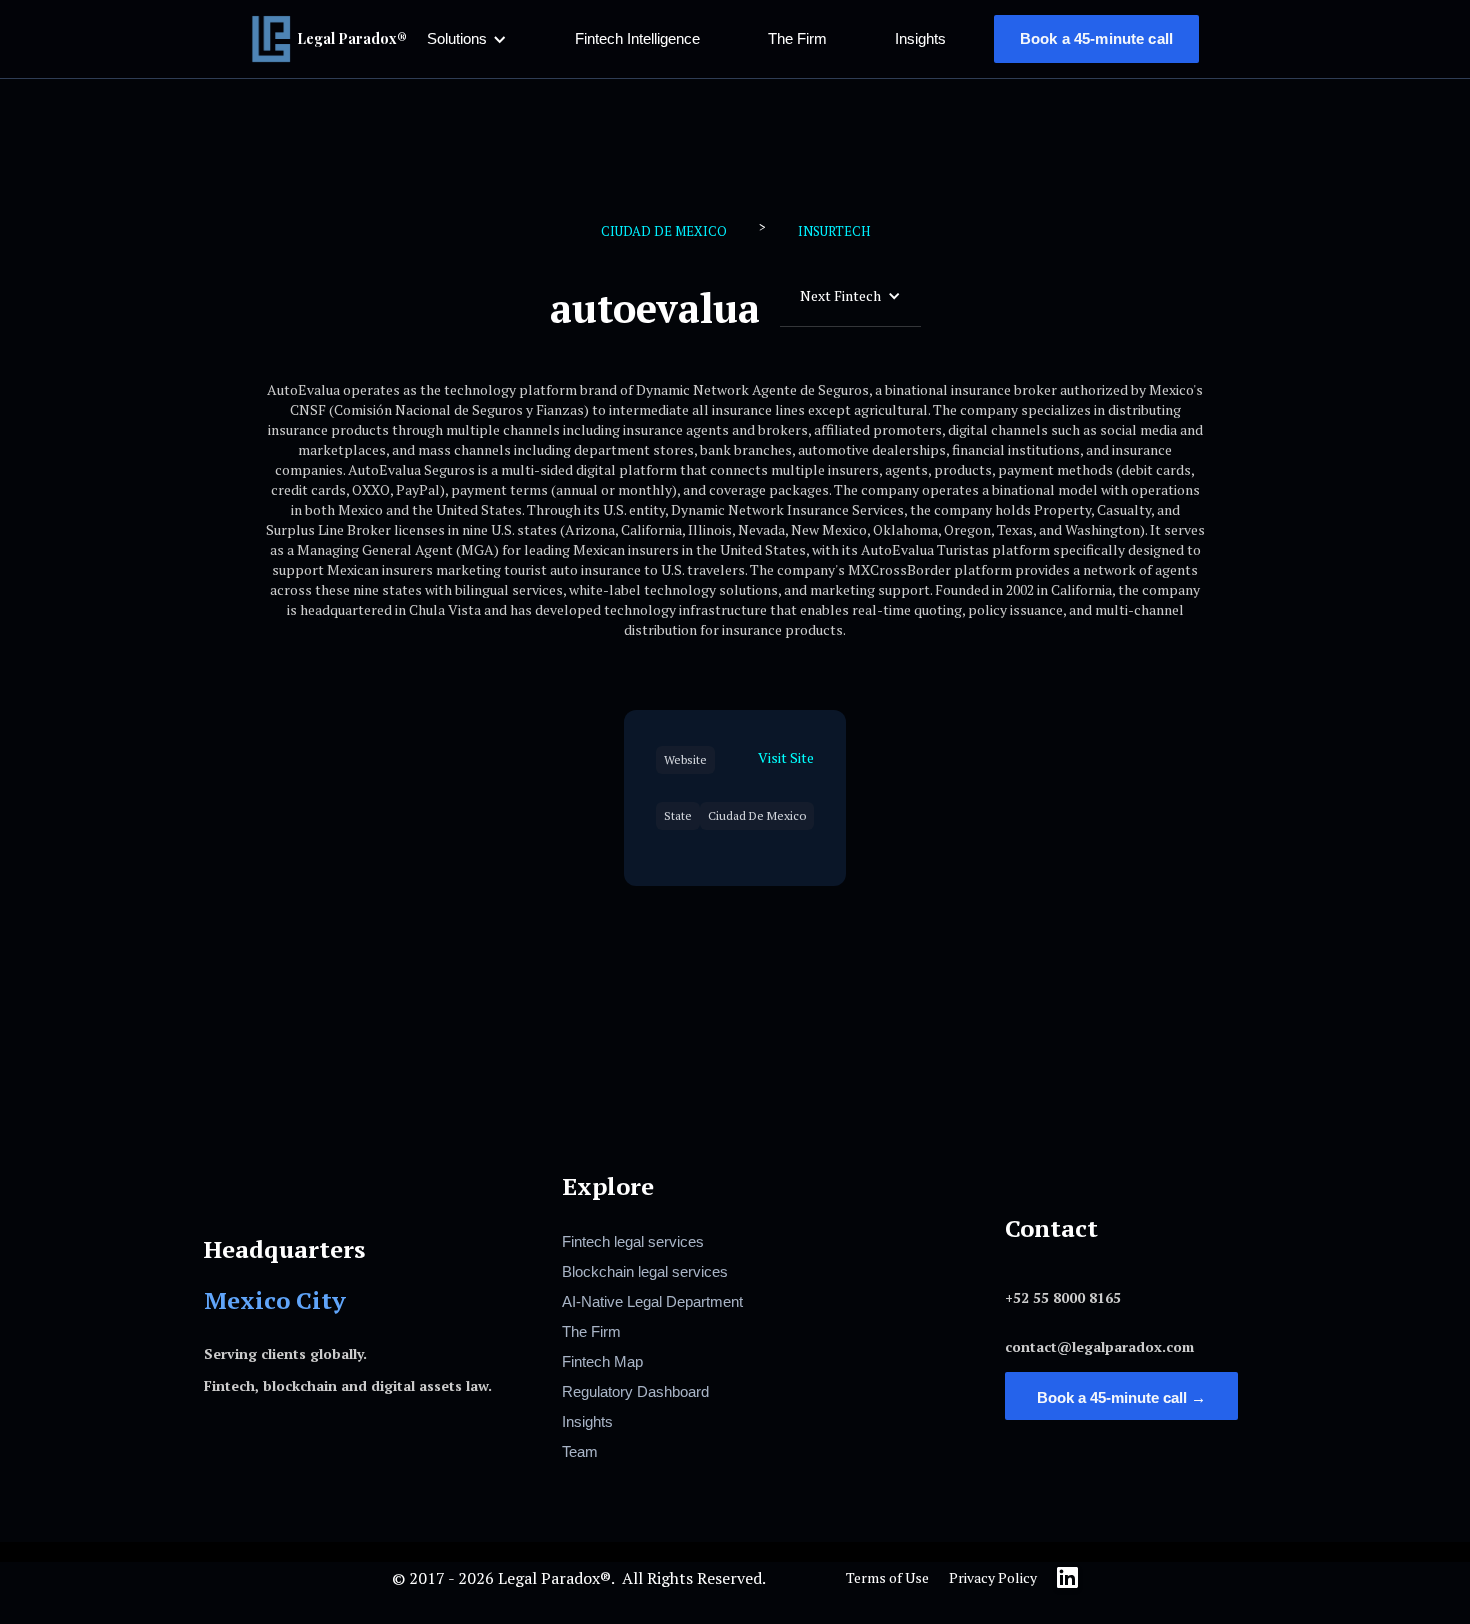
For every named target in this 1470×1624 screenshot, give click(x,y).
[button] (467, 39)
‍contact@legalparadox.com (1099, 1346)
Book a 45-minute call (1096, 38)
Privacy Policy (993, 1577)
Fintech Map (602, 1361)
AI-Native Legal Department (652, 1301)
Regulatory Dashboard (635, 1391)
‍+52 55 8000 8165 (1063, 1297)
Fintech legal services (633, 1241)
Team (580, 1451)
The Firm (797, 38)
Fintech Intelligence (637, 38)
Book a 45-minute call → (1121, 1397)
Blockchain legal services (645, 1271)
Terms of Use (887, 1577)
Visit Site (786, 757)
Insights (920, 38)
